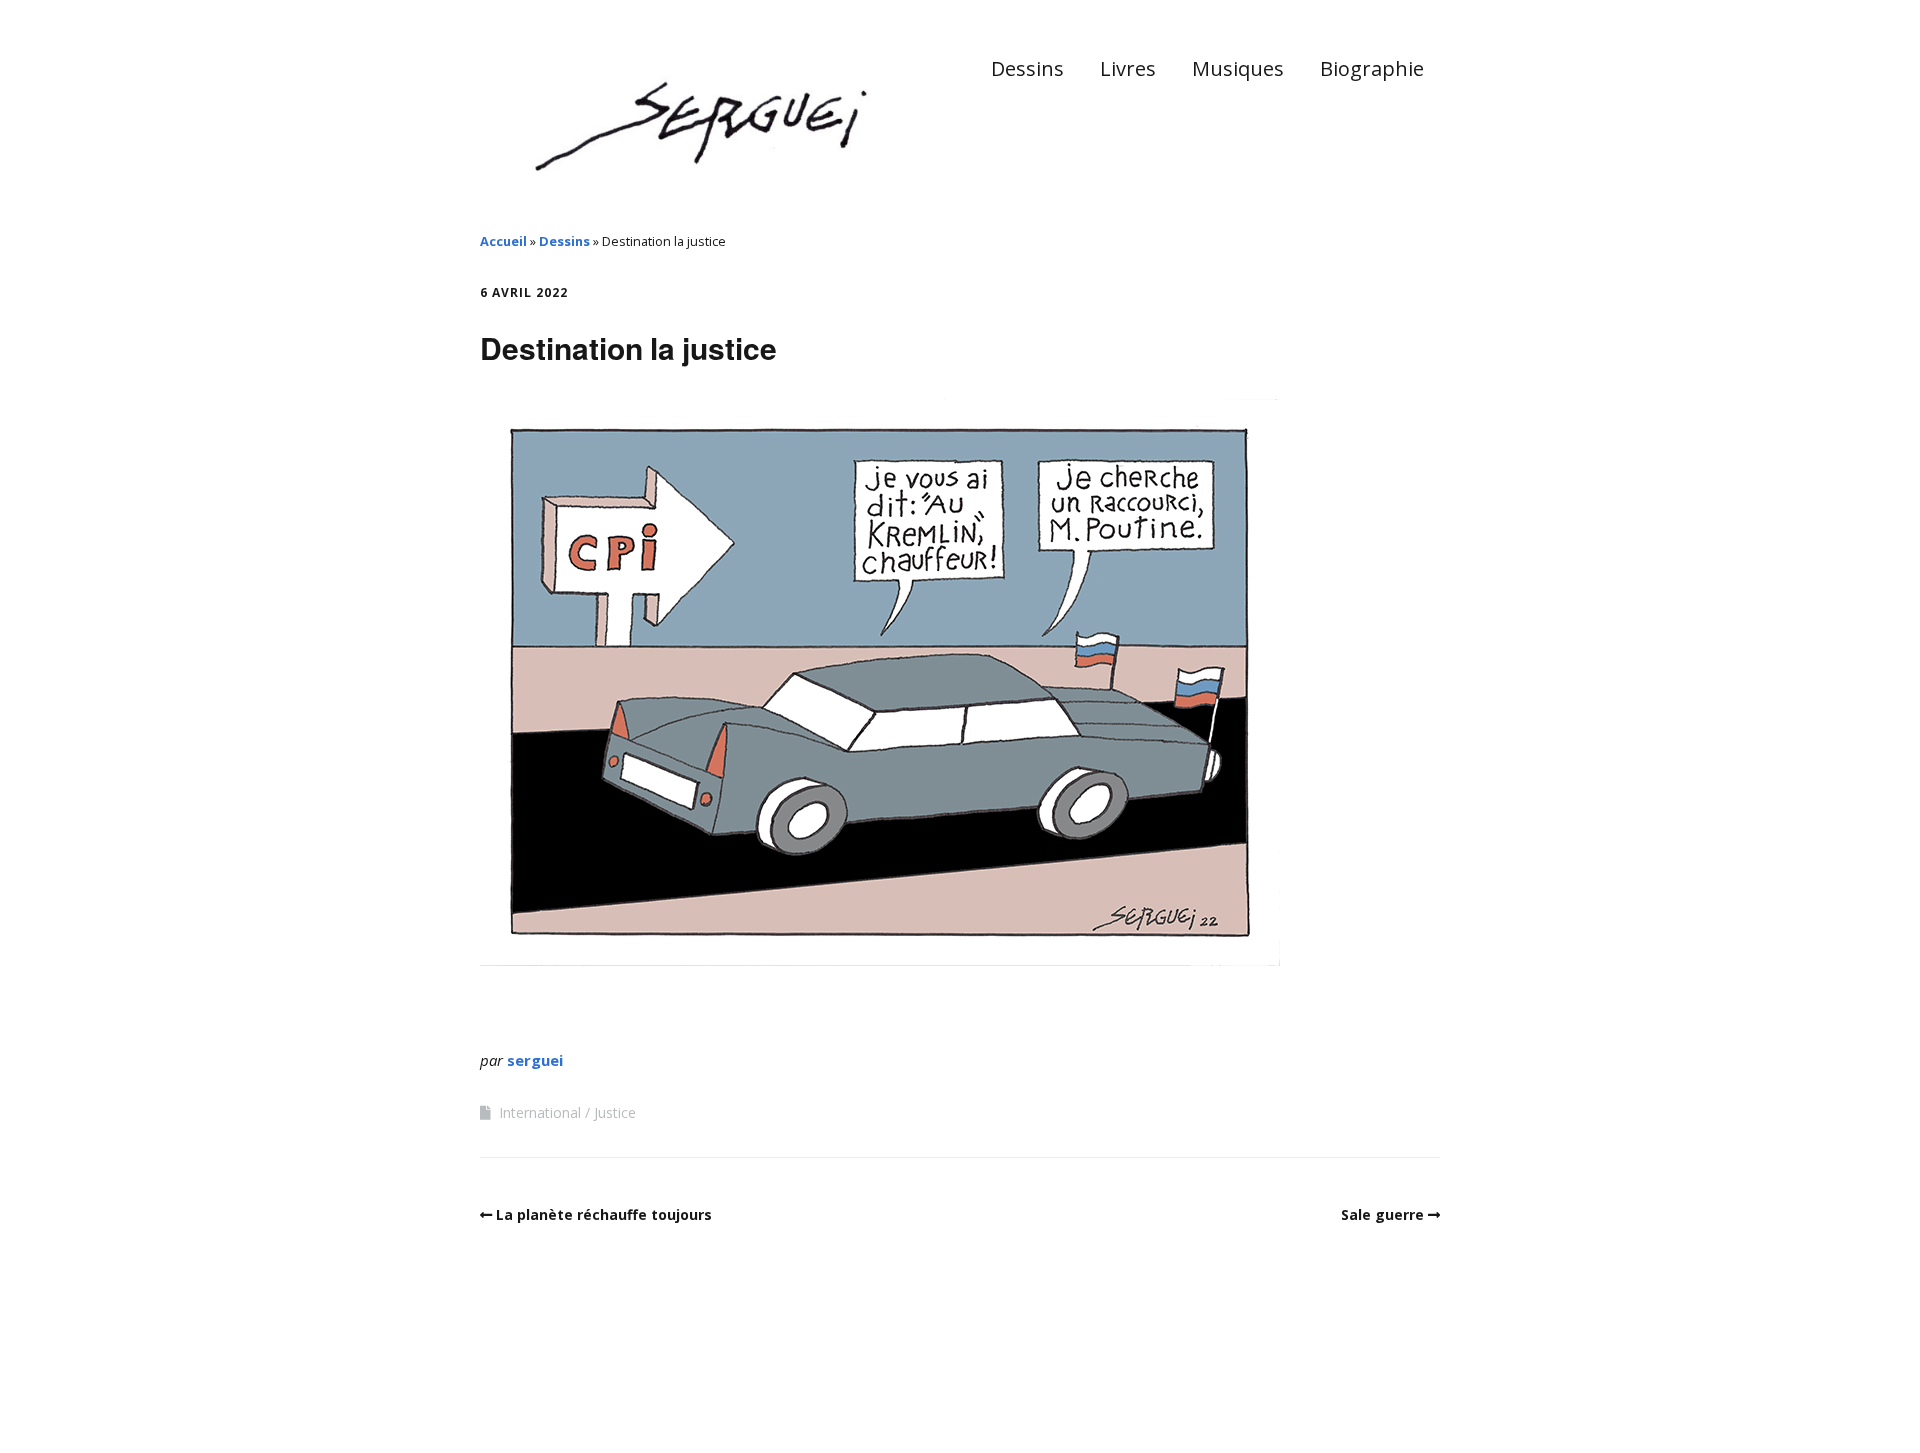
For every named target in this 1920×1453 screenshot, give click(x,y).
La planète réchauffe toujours (604, 1214)
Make (555, 1392)
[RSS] (1429, 1395)
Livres (1128, 68)
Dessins (1027, 68)
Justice (615, 1112)
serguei (535, 1060)
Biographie (1372, 68)
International (540, 1112)
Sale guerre (1382, 1214)
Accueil (503, 241)
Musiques (1238, 68)
